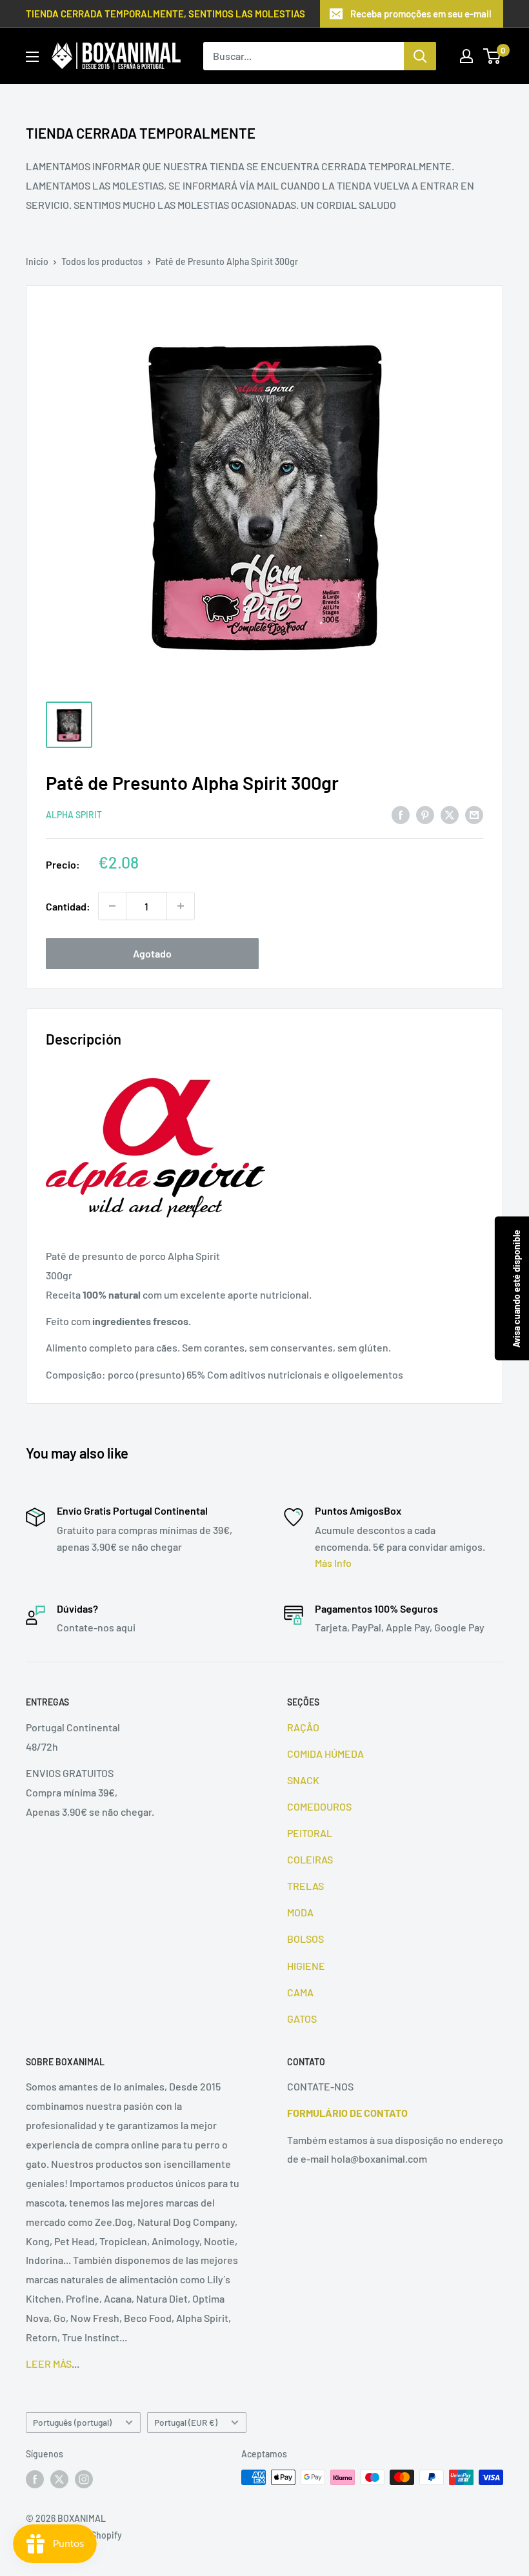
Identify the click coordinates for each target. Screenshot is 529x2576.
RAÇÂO (303, 1727)
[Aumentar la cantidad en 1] (181, 906)
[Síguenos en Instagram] (84, 2479)
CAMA (300, 1992)
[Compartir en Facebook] (401, 814)
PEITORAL (310, 1833)
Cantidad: (68, 906)
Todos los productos (102, 261)
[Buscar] (420, 56)
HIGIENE (306, 1966)
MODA (300, 1912)
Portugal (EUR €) (186, 2422)
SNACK (303, 1780)
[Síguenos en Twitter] (59, 2479)
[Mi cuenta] (466, 56)
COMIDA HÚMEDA (325, 1754)
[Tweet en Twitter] (450, 814)
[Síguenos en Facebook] (35, 2479)
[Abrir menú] (32, 57)
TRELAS (305, 1886)
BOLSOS (305, 1939)
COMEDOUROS (319, 1806)
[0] (493, 56)
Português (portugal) (72, 2422)
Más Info (333, 1563)
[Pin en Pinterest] (425, 814)
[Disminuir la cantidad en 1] (112, 906)
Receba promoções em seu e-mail (421, 14)
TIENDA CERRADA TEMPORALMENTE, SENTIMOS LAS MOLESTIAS (165, 14)
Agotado (152, 953)
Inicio (37, 261)
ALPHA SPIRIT (74, 815)
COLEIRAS (310, 1859)
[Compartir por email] (474, 814)
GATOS (302, 2019)
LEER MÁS (49, 2364)
